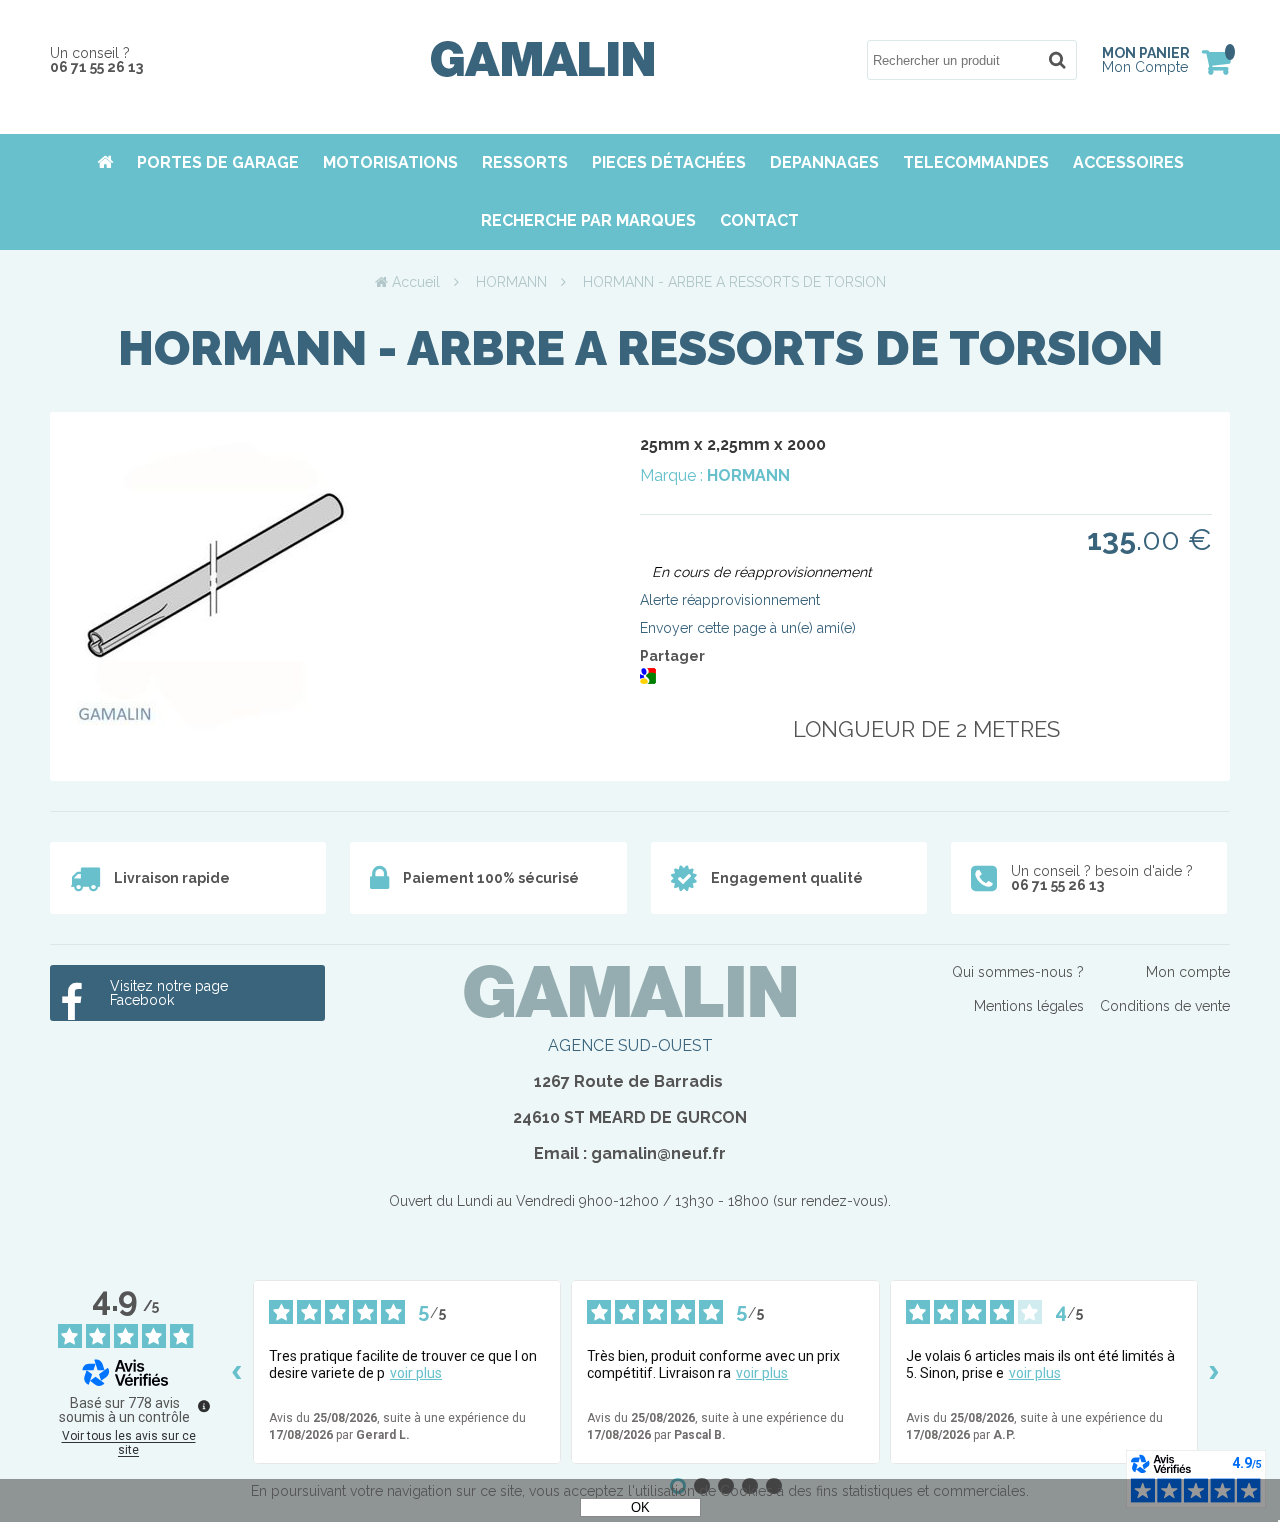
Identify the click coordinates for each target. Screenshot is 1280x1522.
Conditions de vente (1165, 1006)
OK (640, 1507)
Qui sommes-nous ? (1018, 972)
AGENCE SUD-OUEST (630, 1045)
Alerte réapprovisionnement (730, 600)
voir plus (416, 1373)
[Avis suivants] (1214, 1372)
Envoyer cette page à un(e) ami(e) (748, 628)
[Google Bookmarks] (648, 679)
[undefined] (204, 1406)
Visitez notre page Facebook (169, 993)
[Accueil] (542, 72)
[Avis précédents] (237, 1372)
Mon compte (1188, 972)
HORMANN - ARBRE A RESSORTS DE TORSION (640, 348)
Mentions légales (1029, 1006)
